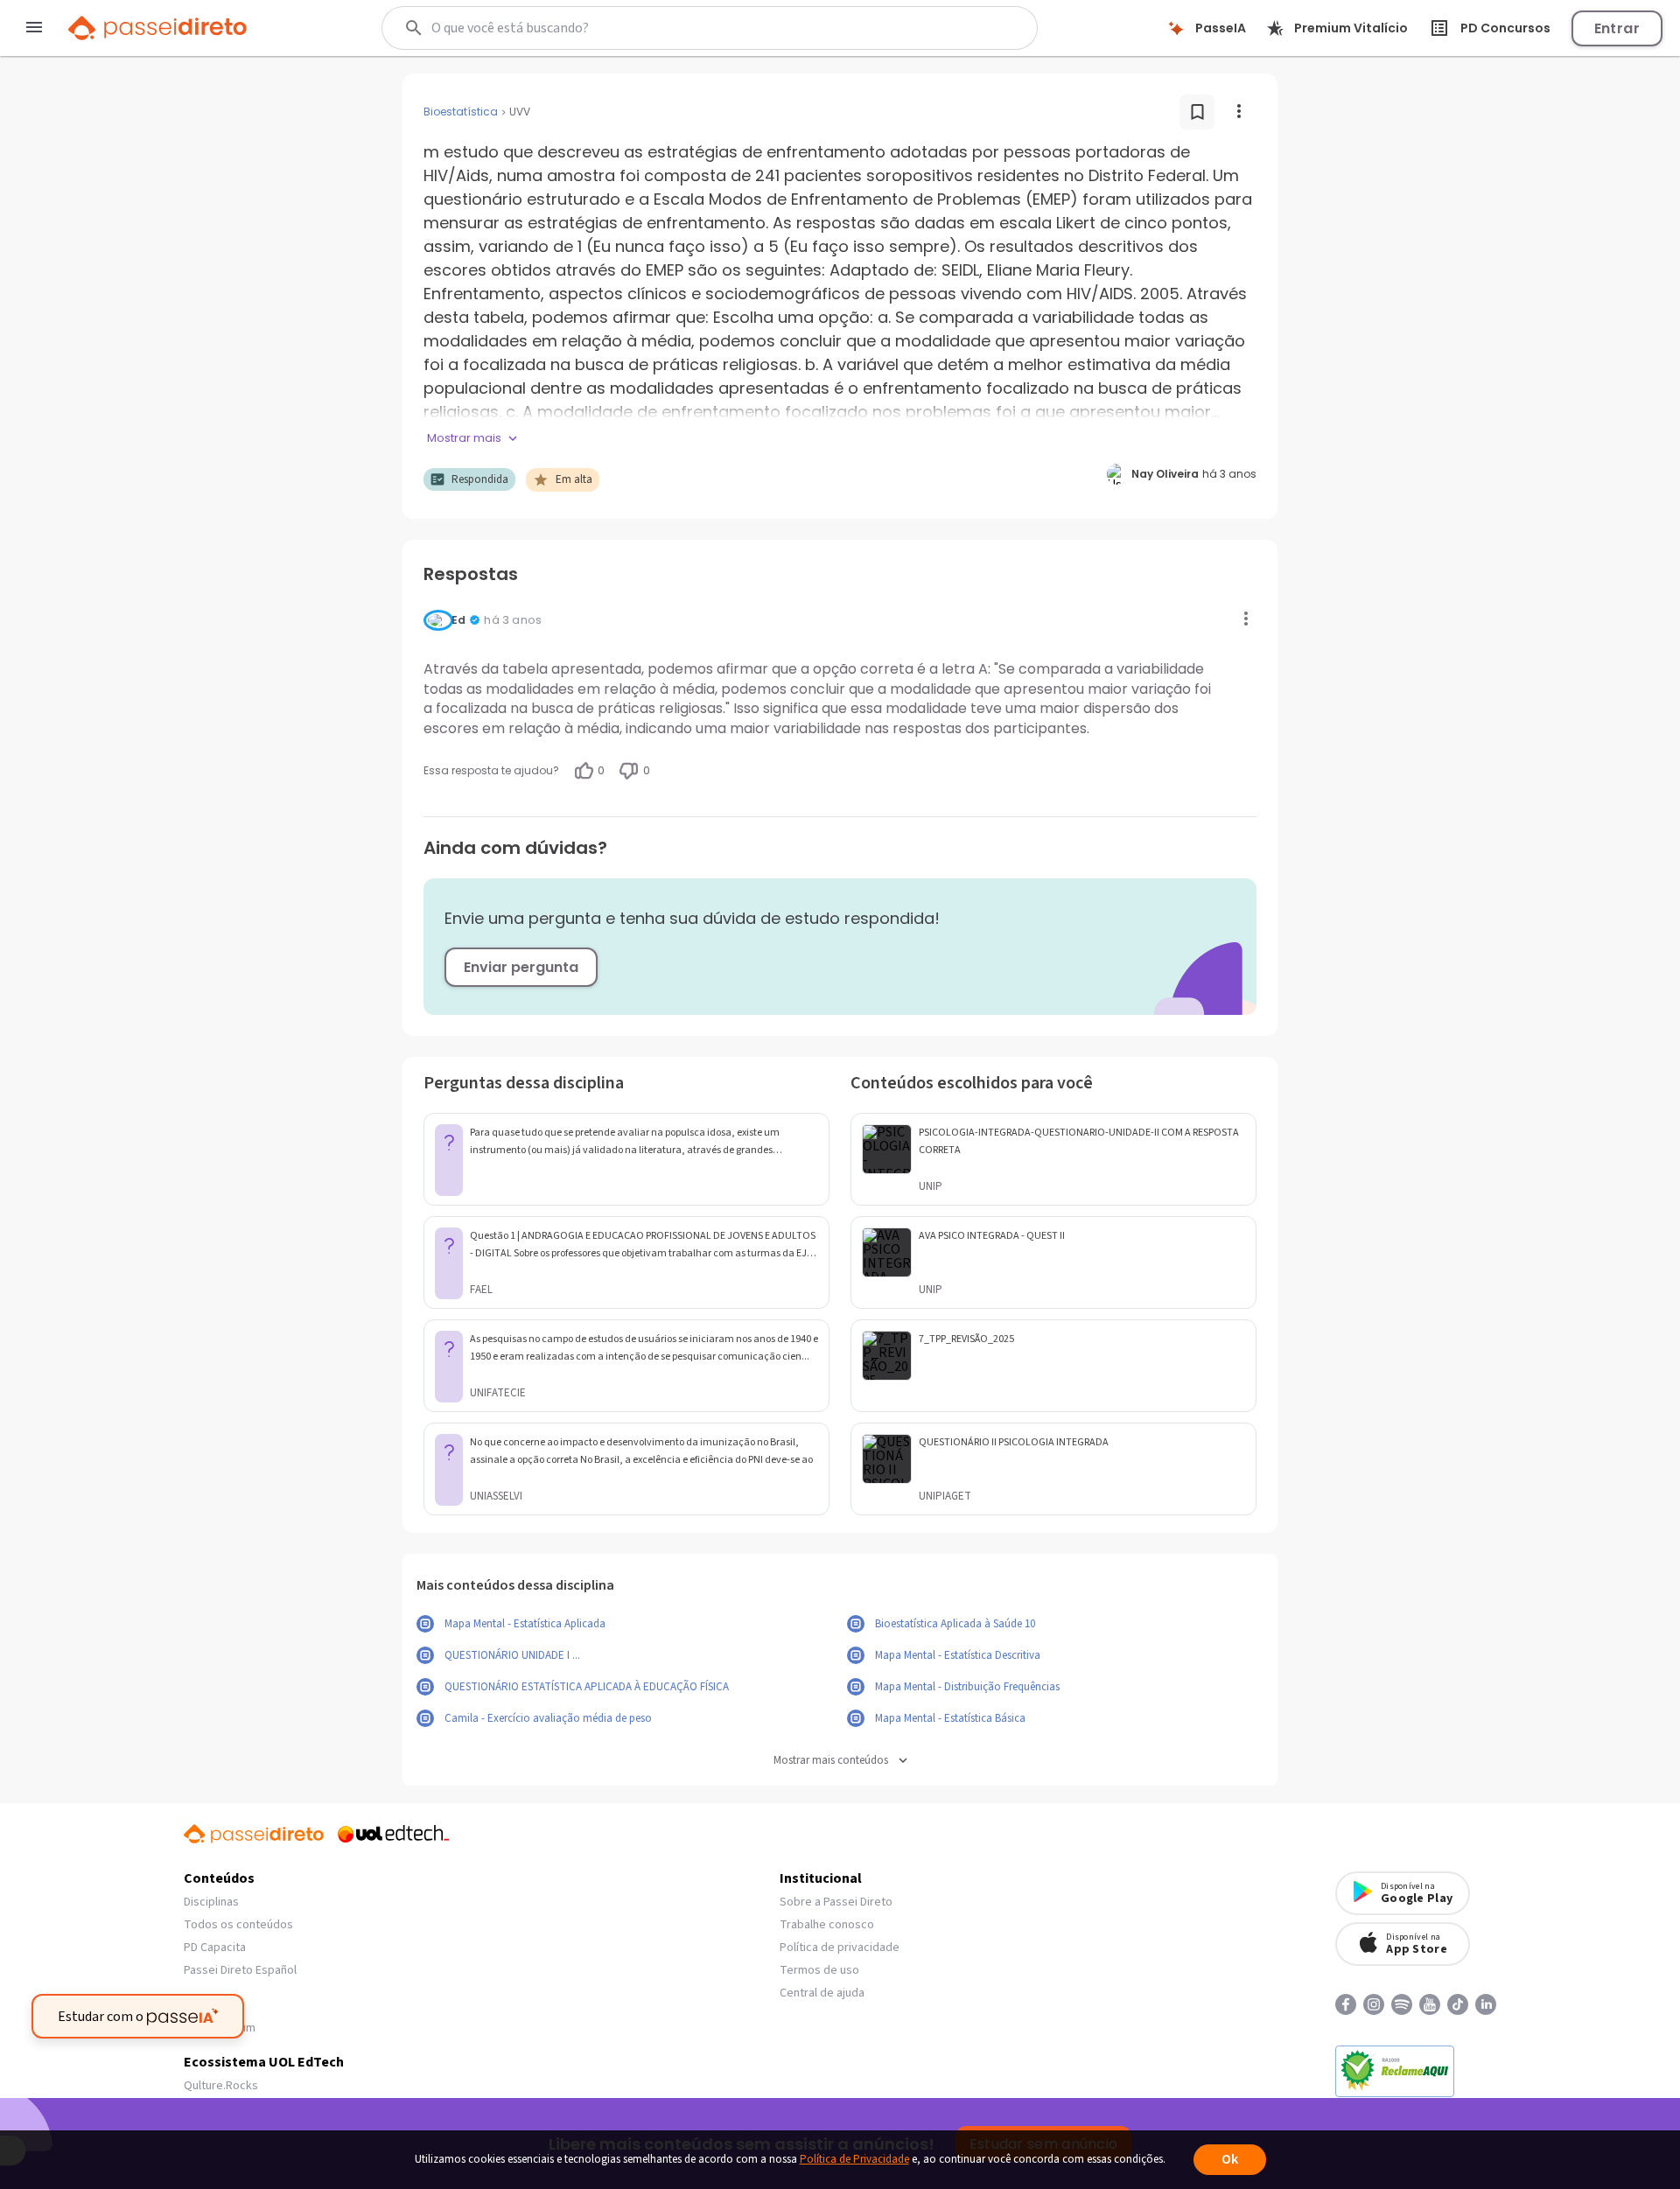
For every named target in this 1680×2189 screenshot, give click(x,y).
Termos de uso (819, 1970)
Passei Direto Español (240, 1970)
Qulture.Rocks (221, 2086)
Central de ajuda (822, 1993)
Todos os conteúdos (238, 1925)
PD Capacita (215, 1948)
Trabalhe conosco (827, 1925)
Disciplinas (211, 1902)
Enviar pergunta (521, 967)
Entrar (1617, 28)
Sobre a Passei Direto (836, 1902)
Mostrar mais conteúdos (831, 1761)
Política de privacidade (840, 1948)
